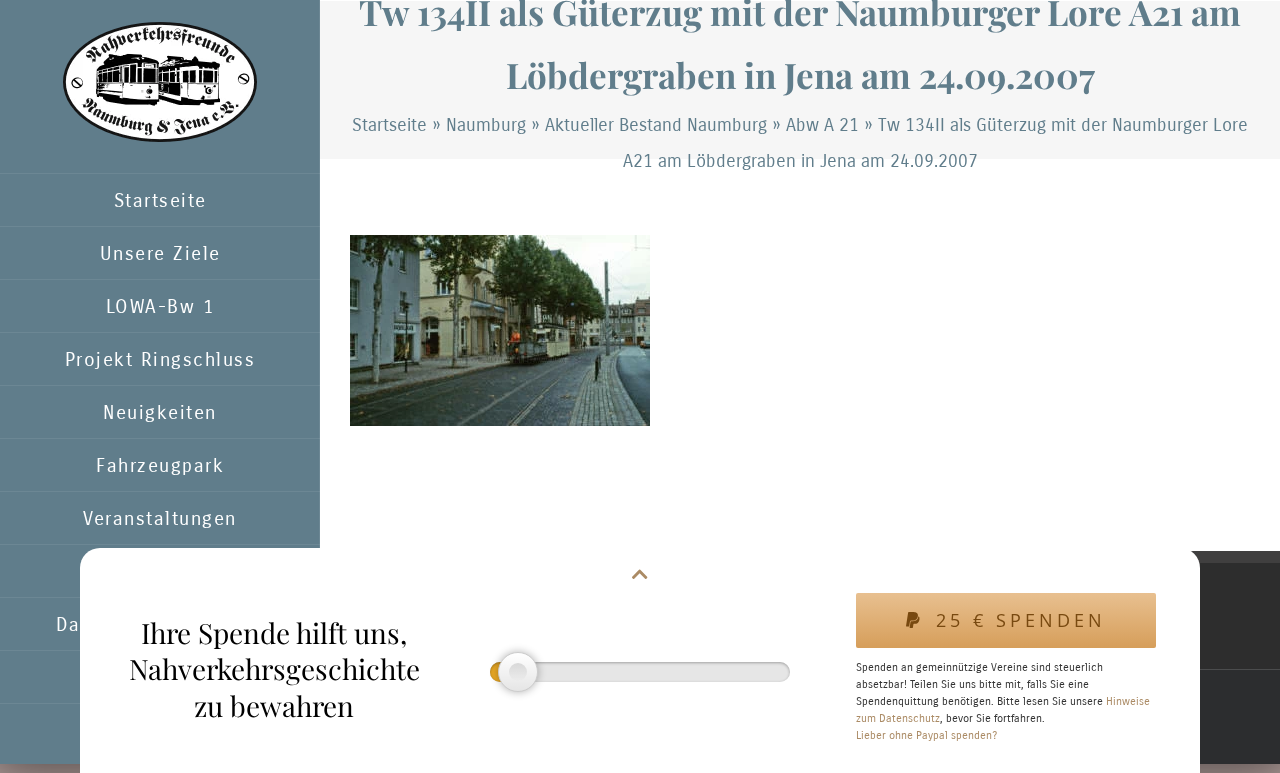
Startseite (389, 125)
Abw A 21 (822, 125)
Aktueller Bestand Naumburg (656, 125)
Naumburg (486, 125)
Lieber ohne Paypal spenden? (926, 735)
